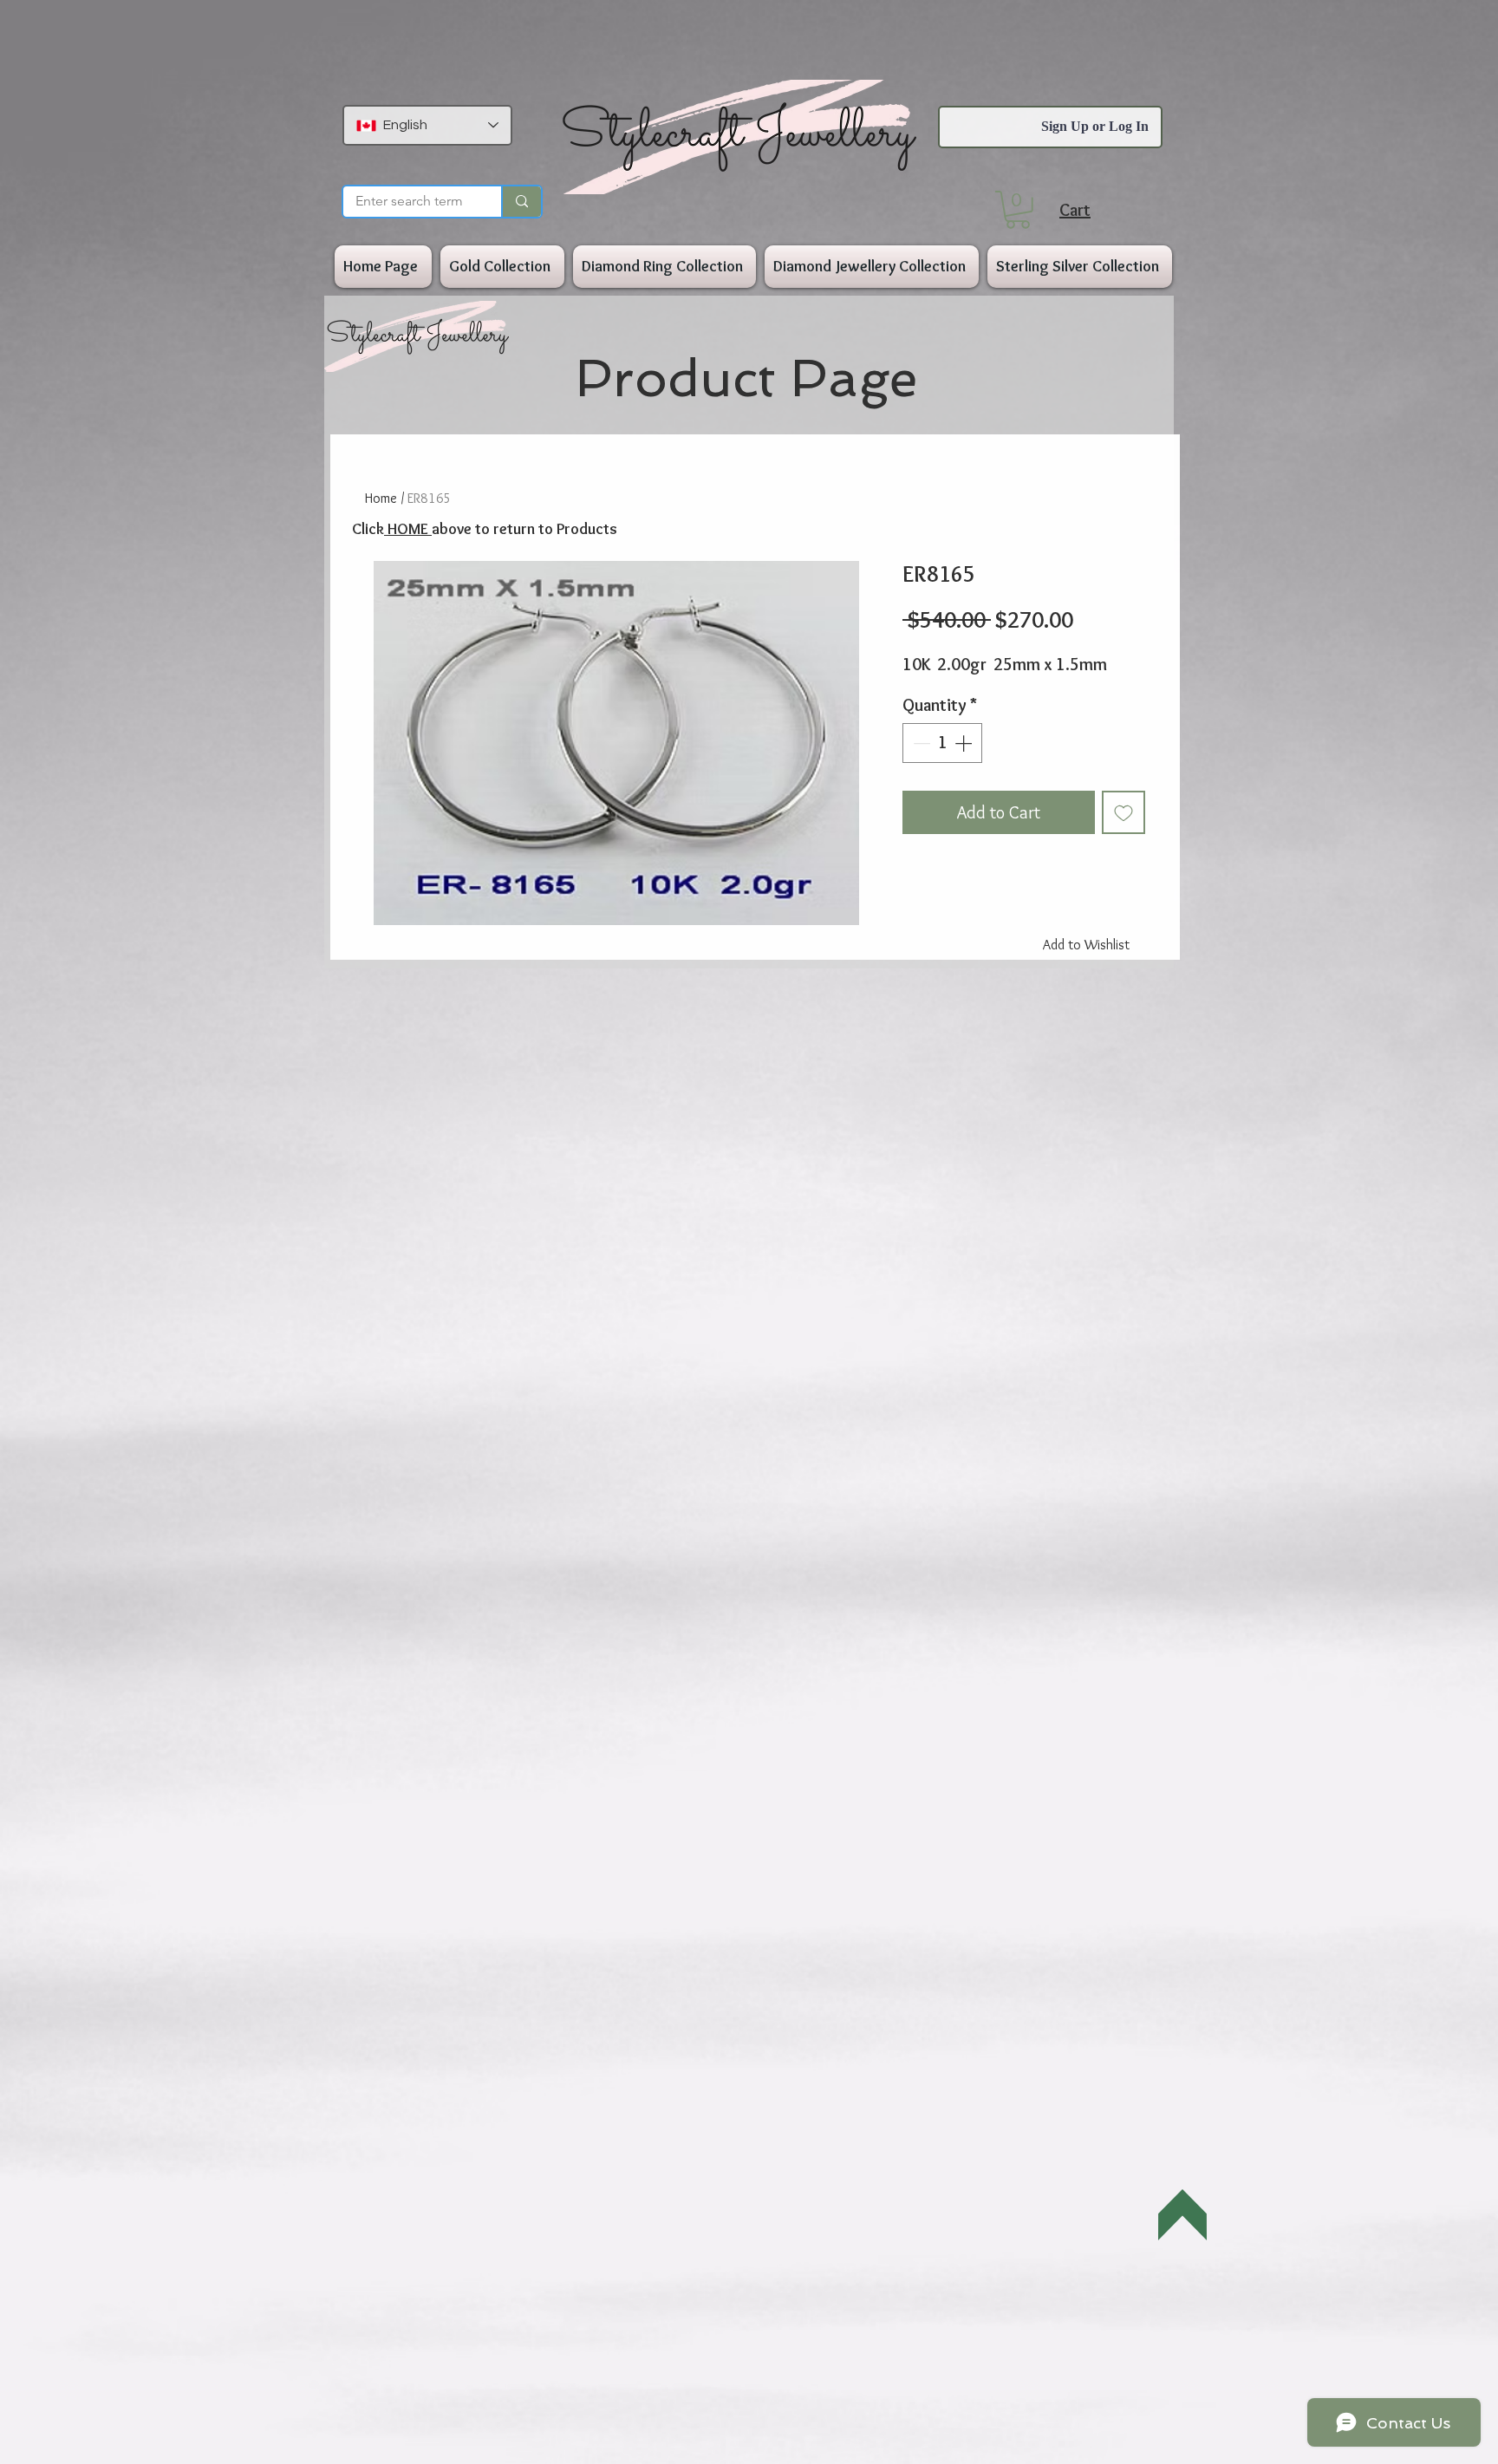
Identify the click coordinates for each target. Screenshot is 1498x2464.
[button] (1018, 210)
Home (381, 498)
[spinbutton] (942, 743)
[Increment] (965, 743)
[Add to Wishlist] (1123, 812)
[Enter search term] (521, 202)
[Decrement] (920, 743)
